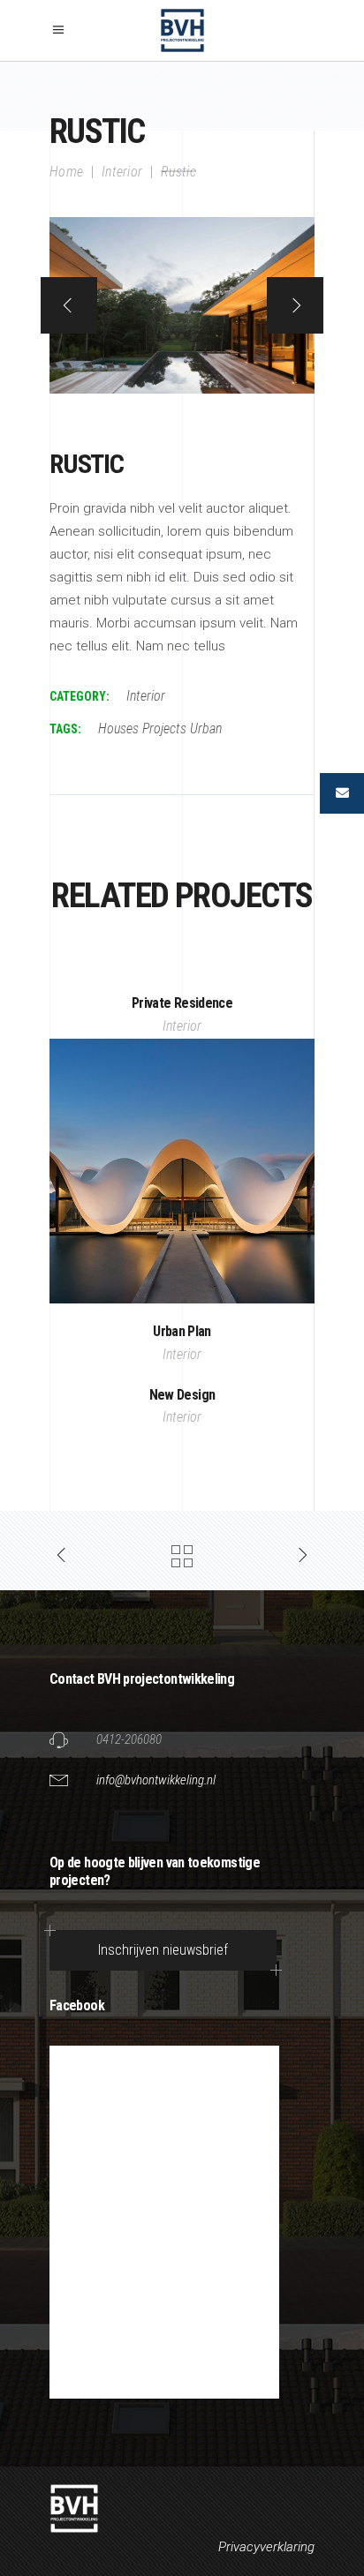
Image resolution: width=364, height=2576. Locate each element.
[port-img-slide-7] (182, 305)
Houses (118, 728)
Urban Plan (182, 1331)
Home (66, 171)
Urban (206, 728)
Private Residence (182, 1003)
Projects (164, 728)
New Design (182, 1395)
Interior (122, 171)
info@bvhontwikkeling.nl (156, 1780)
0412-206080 (129, 1739)
